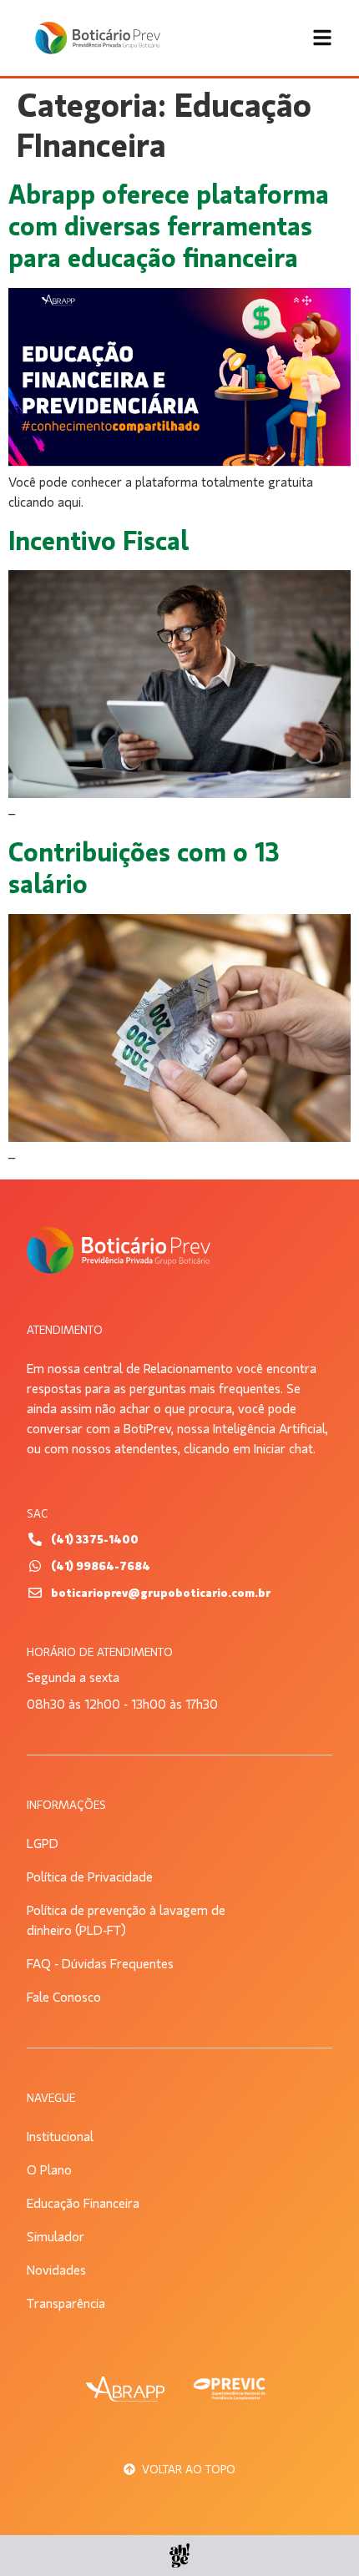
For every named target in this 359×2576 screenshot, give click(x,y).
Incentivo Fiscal (99, 541)
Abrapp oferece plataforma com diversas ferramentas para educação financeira (169, 227)
